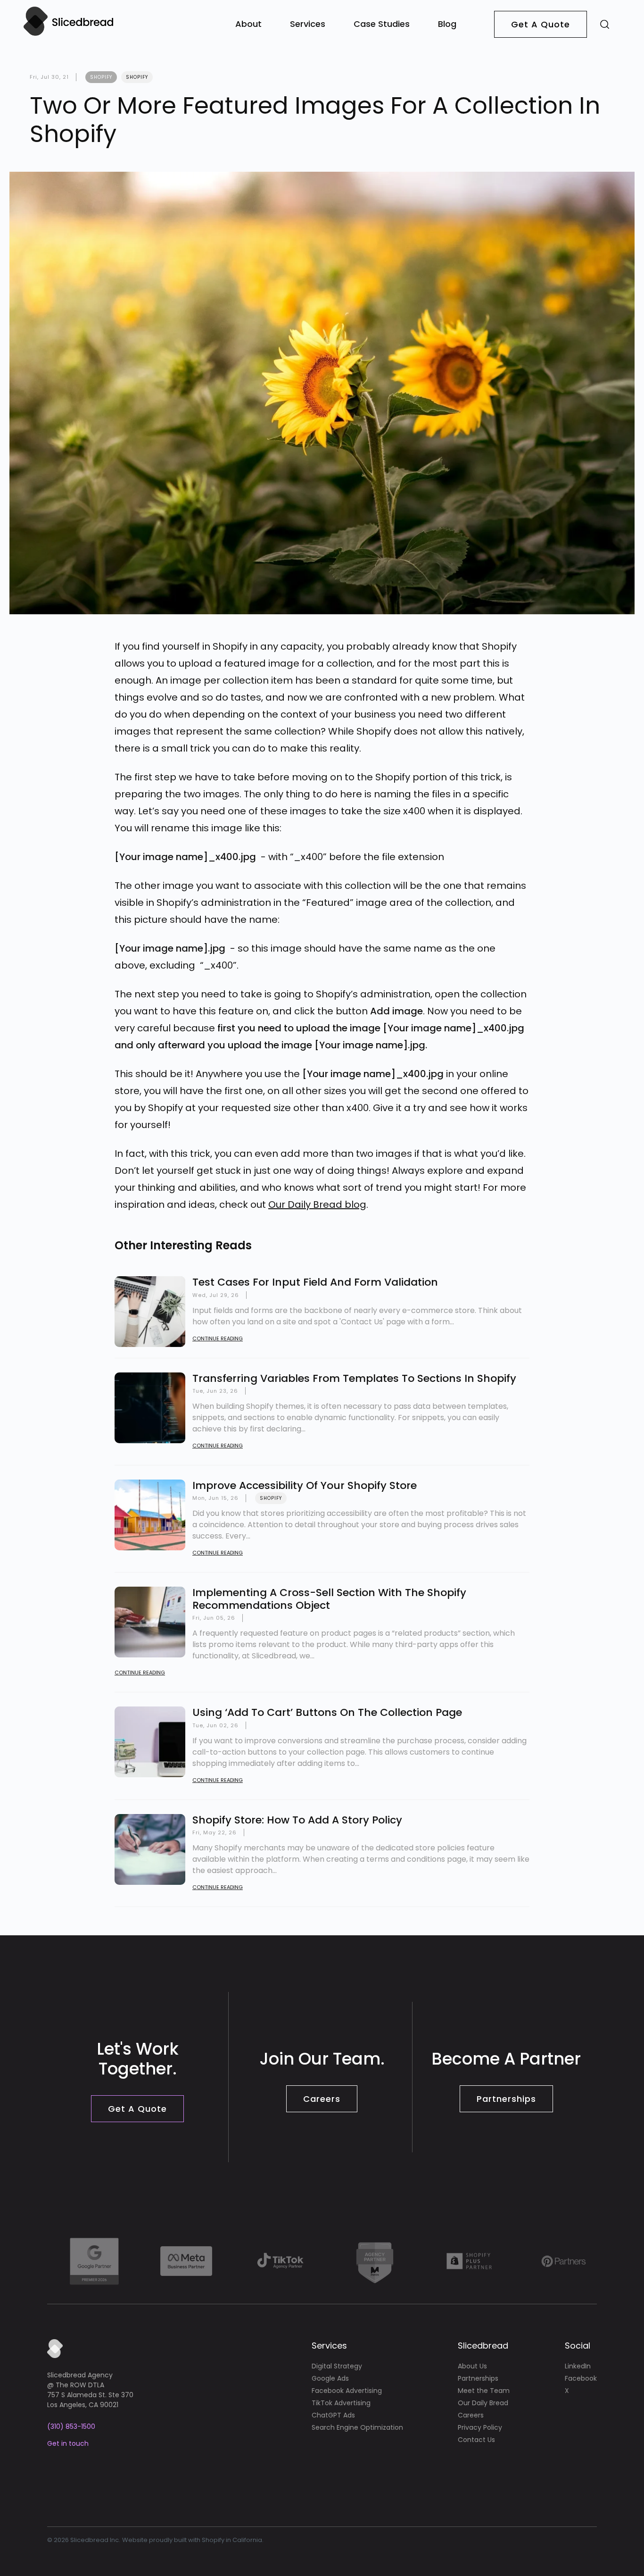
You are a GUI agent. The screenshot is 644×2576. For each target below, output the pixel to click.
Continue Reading (218, 1338)
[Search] (605, 24)
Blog (447, 24)
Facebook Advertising (347, 2391)
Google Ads (330, 2378)
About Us (472, 2366)
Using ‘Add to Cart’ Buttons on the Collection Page (327, 1712)
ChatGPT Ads (333, 2415)
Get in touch (68, 2443)
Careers (322, 2099)
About (248, 24)
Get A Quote (541, 24)
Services (308, 24)
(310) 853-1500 (71, 2426)
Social (578, 2346)
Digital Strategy (337, 2366)
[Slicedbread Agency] (68, 35)
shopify (101, 77)
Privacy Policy (480, 2427)
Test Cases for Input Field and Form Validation (315, 1282)
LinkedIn (578, 2366)
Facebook (581, 2378)
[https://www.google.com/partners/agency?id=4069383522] (94, 2261)
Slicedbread (483, 2346)
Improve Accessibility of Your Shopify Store (305, 1485)
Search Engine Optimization (357, 2427)
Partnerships (506, 2099)
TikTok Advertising (341, 2403)
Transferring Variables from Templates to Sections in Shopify (354, 1378)
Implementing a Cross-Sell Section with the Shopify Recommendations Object (329, 1599)
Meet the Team (484, 2391)
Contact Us (476, 2440)
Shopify (137, 77)
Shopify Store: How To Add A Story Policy (297, 1820)
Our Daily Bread (483, 2403)
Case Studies (382, 24)
